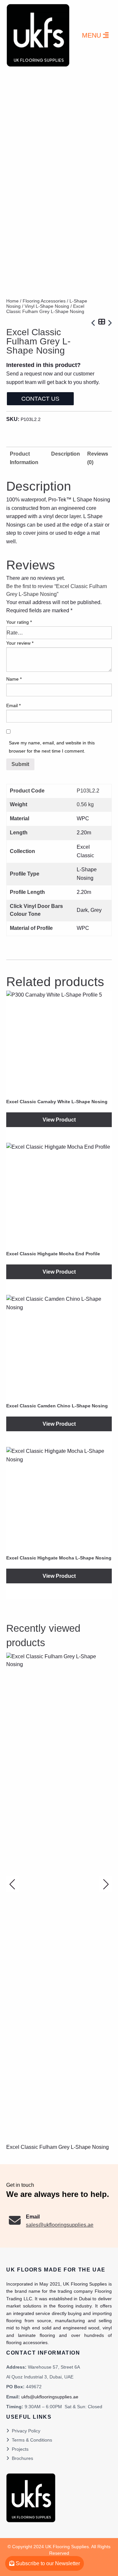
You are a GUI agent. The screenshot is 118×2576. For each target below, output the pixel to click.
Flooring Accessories (44, 301)
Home (12, 301)
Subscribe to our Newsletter (47, 2563)
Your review (20, 643)
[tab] (66, 458)
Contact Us (40, 399)
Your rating (19, 622)
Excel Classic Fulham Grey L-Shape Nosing (58, 2147)
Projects (20, 2449)
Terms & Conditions (32, 2440)
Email (13, 705)
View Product (59, 1120)
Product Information (24, 458)
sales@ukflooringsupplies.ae (60, 2225)
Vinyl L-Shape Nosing (47, 306)
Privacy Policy (26, 2431)
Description (66, 454)
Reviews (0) (98, 458)
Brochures (22, 2458)
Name (14, 679)
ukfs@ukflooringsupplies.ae (50, 2397)
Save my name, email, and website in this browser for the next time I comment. (52, 747)
